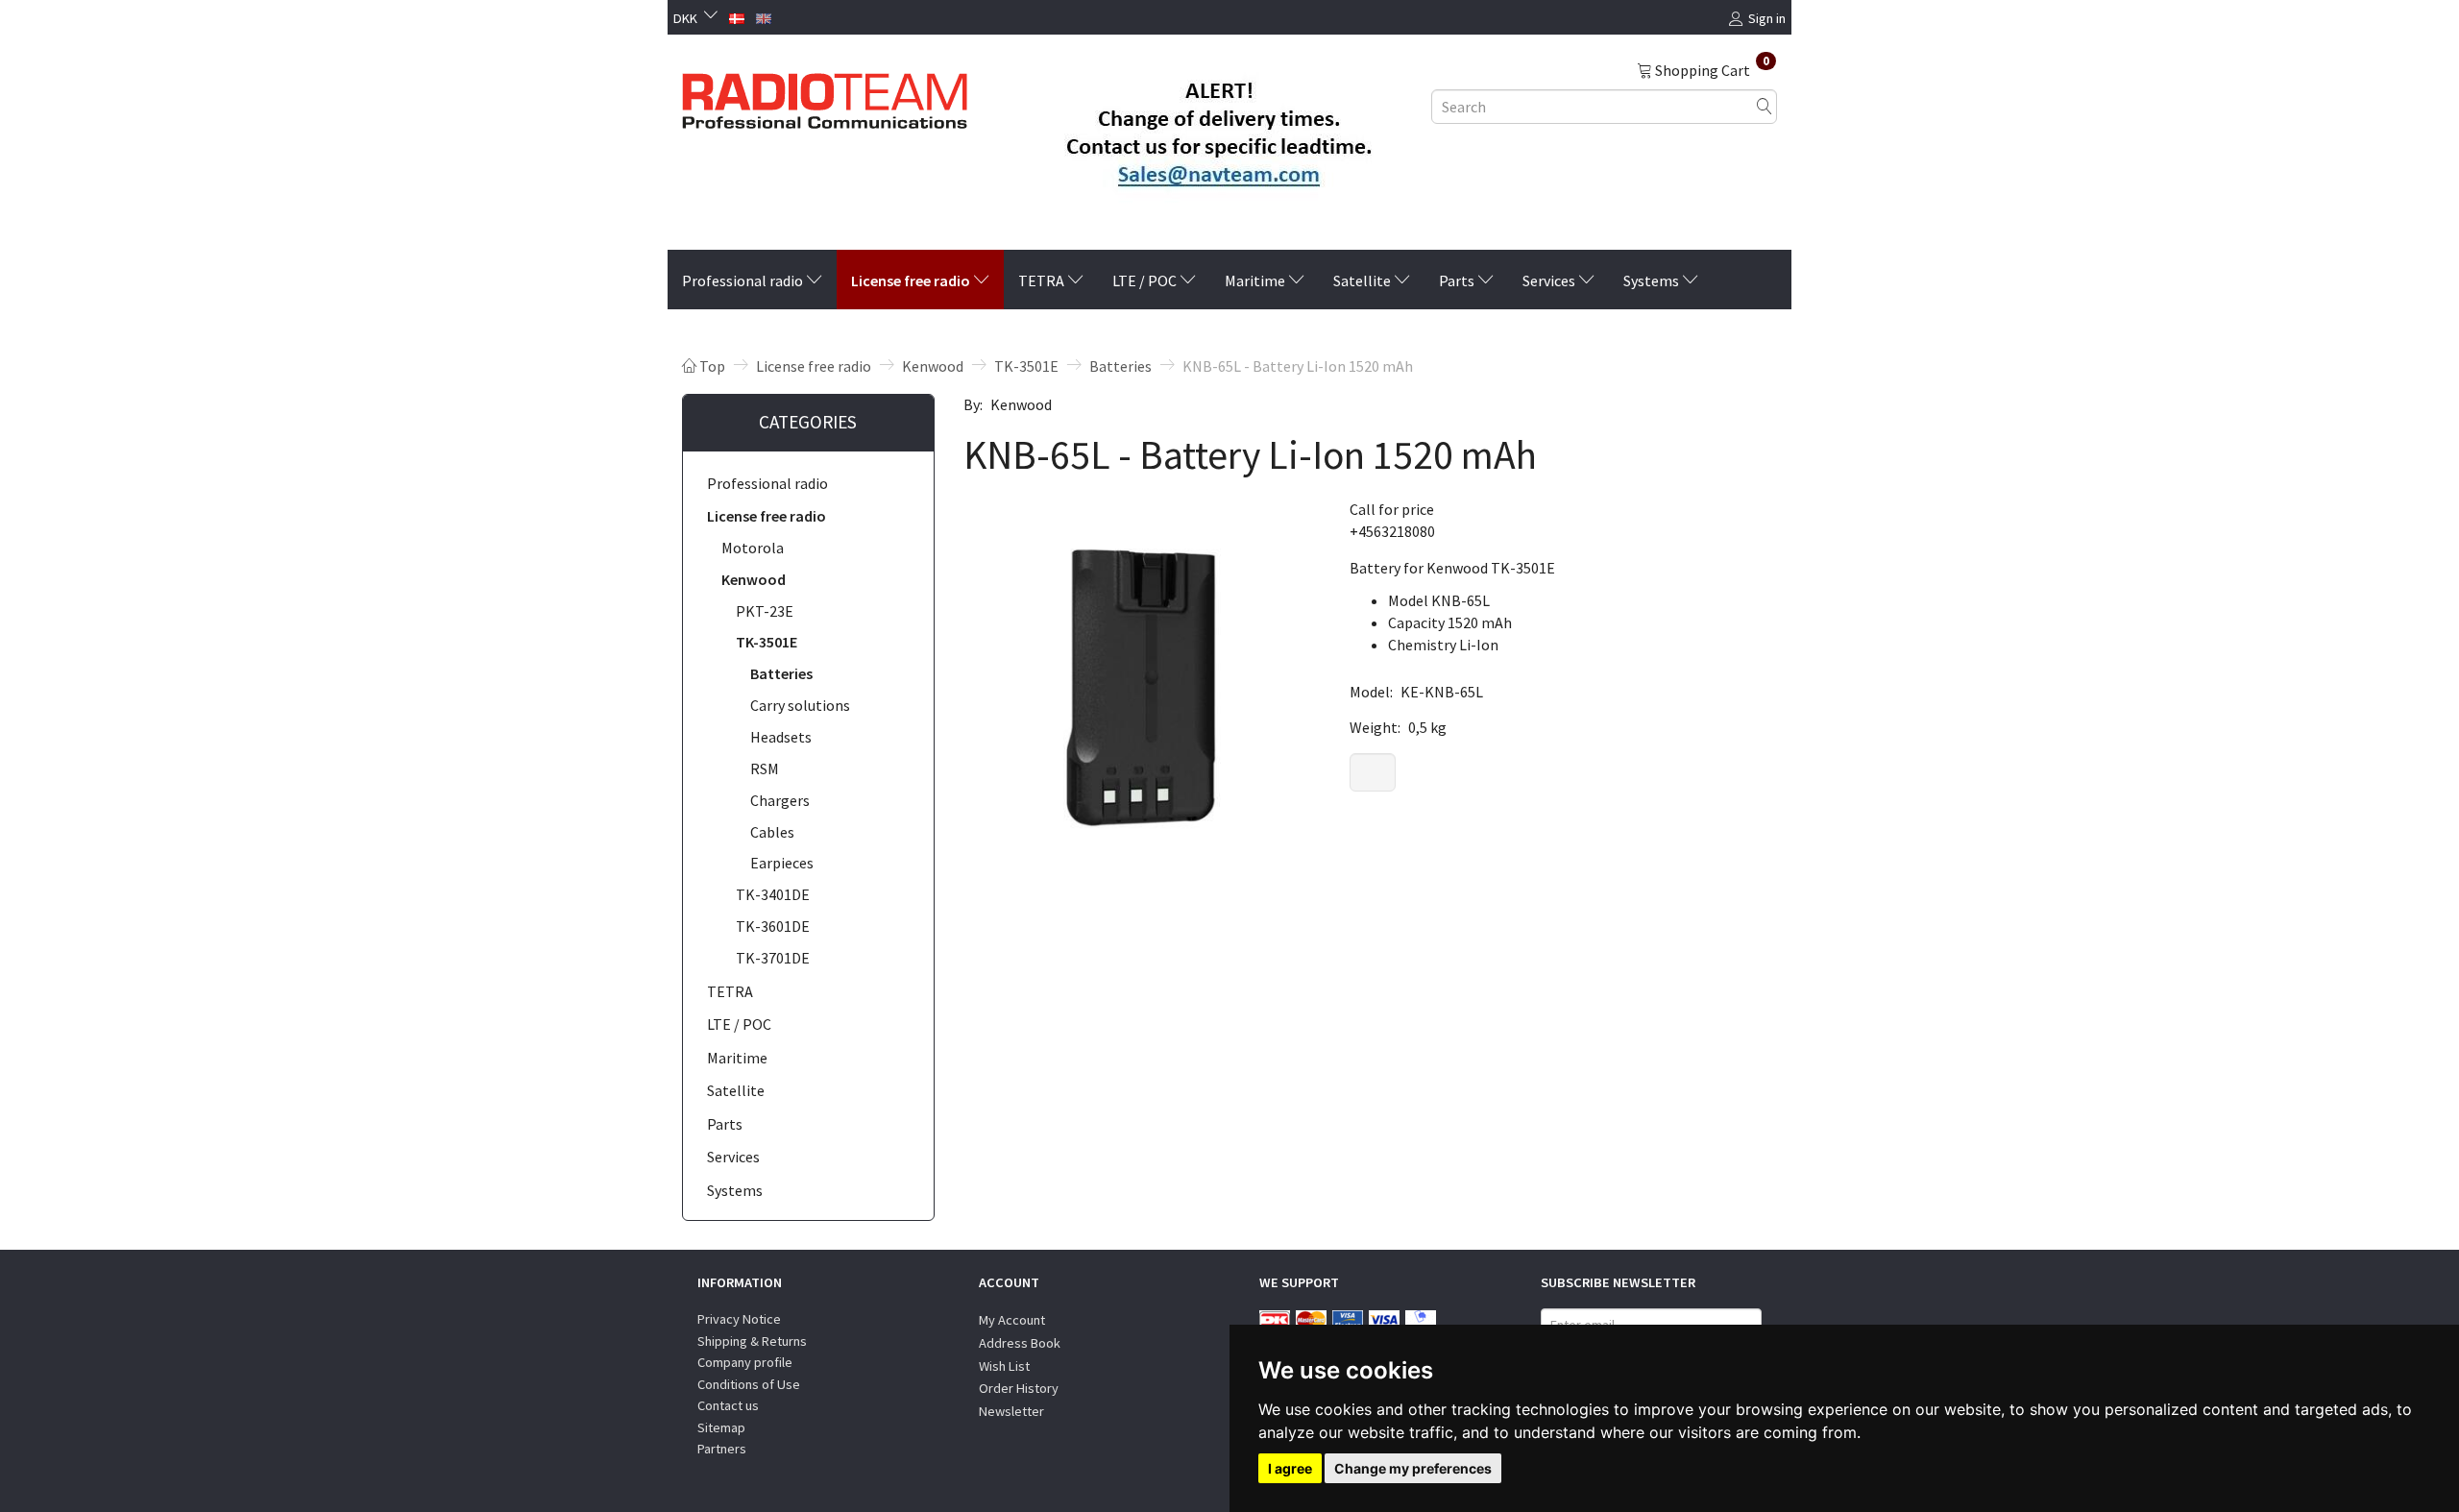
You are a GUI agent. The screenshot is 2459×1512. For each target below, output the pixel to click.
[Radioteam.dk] (825, 96)
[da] (737, 16)
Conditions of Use (749, 1384)
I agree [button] (1290, 1468)
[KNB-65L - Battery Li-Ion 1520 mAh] (1142, 677)
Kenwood (1021, 404)
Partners (722, 1449)
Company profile (745, 1362)
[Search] (1765, 106)
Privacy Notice (739, 1319)
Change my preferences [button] (1413, 1468)
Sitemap (721, 1427)
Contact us (728, 1405)
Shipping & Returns (752, 1341)
